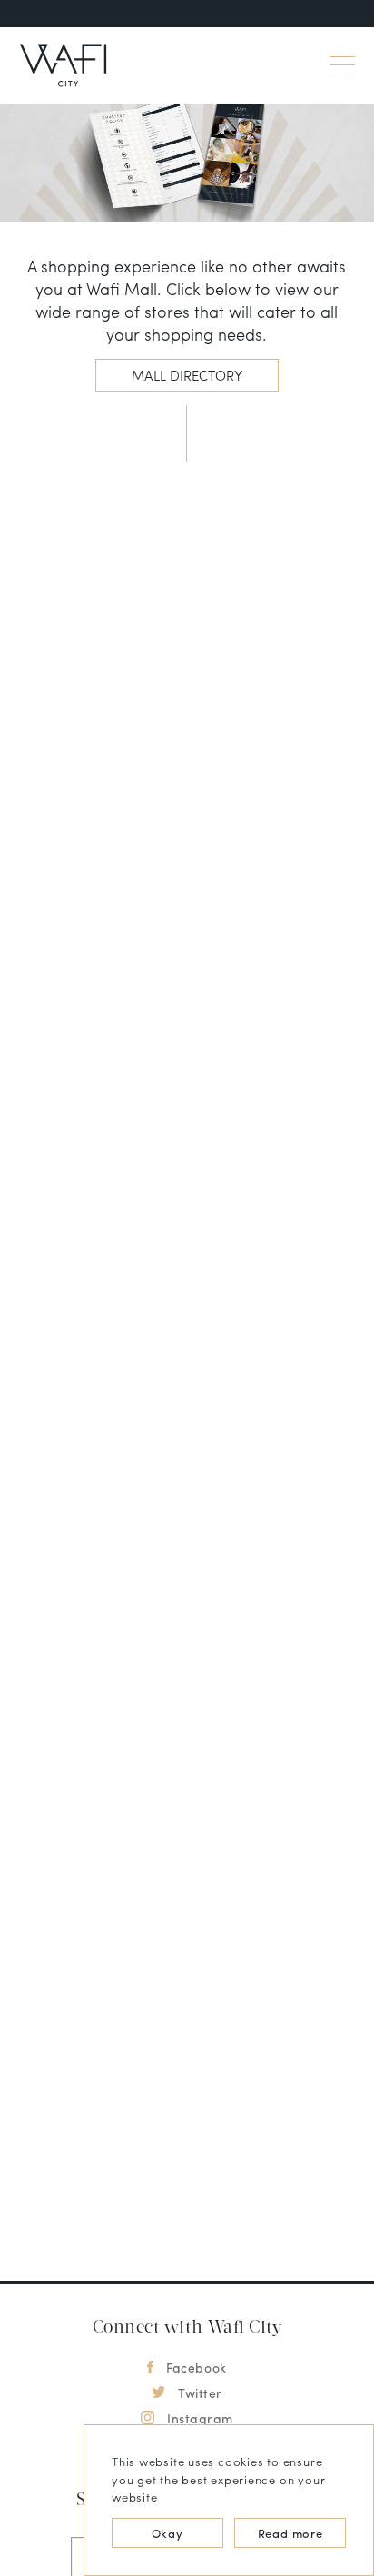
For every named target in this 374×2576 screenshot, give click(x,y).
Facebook (196, 2367)
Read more (290, 2533)
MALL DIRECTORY (187, 375)
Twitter (200, 2393)
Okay (167, 2533)
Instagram (200, 2418)
